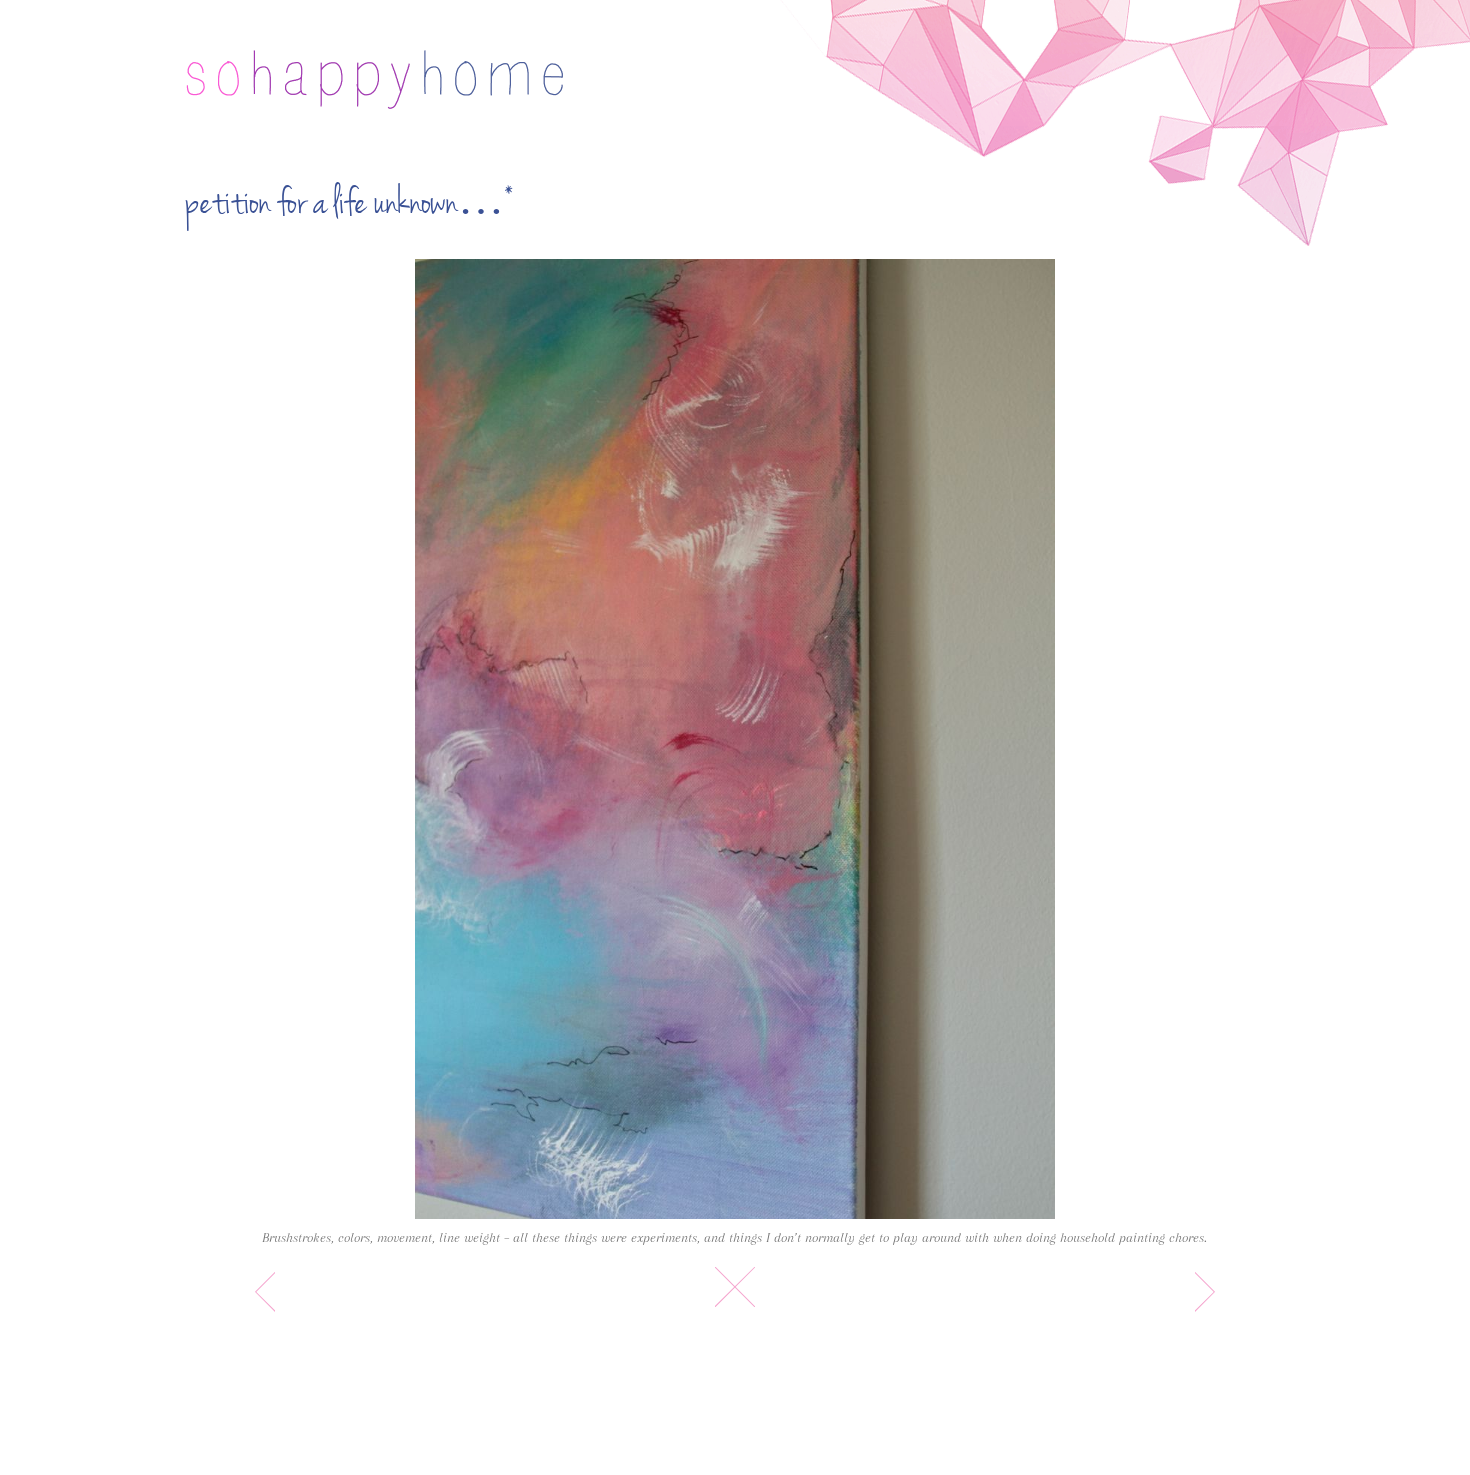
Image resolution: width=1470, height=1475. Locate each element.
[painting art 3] (734, 739)
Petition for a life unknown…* (350, 203)
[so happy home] (374, 79)
